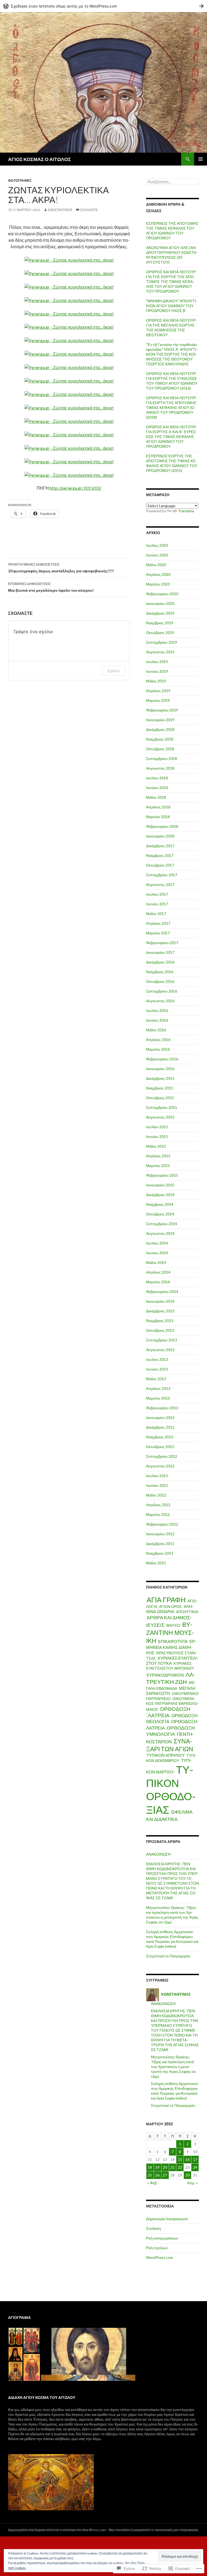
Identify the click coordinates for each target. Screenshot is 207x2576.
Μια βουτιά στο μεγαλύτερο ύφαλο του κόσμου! (51, 587)
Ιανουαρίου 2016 (160, 1069)
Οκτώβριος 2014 (160, 1214)
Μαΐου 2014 (156, 1262)
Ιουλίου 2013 (157, 1359)
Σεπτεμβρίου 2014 (162, 1224)
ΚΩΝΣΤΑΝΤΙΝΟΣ (60, 210)
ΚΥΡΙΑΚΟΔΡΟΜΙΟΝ (165, 1675)
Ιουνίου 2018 (157, 788)
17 (195, 2159)
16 (188, 2159)
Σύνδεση (153, 2228)
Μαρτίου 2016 (158, 1049)
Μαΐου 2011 (156, 1563)
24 (195, 2167)
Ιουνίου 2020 (157, 555)
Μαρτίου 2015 (158, 1166)
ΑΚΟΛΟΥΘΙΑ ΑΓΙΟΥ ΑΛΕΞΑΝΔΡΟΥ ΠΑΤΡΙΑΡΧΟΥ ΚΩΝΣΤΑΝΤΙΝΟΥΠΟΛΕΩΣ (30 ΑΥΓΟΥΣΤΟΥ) (172, 255)
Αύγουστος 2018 (160, 768)
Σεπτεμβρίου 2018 (162, 758)
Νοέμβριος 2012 (160, 1437)
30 (188, 2175)
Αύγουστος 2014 (160, 1233)
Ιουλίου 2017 (157, 894)
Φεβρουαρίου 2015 (162, 1175)
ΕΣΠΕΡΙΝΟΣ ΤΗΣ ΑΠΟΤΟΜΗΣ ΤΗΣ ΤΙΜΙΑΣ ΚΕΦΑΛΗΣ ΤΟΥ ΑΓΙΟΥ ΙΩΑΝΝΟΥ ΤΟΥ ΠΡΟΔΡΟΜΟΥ (172, 231)
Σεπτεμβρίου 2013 (162, 1340)
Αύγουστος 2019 (160, 652)
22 (180, 2167)
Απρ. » (192, 2183)
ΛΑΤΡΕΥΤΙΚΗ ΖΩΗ (171, 1678)
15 (180, 2159)
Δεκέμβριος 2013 (160, 1311)
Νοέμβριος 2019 (160, 623)
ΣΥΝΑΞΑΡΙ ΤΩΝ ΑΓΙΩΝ (170, 1745)
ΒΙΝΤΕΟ (173, 1625)
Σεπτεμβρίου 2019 (162, 642)
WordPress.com (160, 2257)
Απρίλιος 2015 (158, 1156)
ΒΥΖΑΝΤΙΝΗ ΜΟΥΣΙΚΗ (170, 1632)
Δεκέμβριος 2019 (160, 613)
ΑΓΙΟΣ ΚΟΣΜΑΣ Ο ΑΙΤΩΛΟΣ (39, 159)
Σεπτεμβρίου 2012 (162, 1456)
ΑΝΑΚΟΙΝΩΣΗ (158, 1854)
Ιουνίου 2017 (157, 904)
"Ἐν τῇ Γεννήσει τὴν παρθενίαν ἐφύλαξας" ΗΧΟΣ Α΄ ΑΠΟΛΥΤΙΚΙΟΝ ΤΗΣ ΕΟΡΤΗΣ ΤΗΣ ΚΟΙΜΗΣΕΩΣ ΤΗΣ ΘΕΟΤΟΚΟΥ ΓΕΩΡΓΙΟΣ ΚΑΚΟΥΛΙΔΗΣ (172, 354)
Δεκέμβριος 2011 (160, 1543)
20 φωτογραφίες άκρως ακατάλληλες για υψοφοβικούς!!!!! (61, 568)
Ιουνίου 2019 (157, 671)
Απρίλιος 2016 (158, 1040)
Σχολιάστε (89, 210)
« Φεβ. (152, 2183)
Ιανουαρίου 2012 (160, 1534)
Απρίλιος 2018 (158, 807)
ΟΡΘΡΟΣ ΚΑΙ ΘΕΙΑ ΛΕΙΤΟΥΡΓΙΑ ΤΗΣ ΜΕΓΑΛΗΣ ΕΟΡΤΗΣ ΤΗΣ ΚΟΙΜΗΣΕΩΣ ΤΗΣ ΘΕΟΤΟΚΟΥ (172, 327)
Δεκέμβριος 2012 (160, 1427)
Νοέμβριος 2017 (160, 855)
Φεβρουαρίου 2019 (162, 710)
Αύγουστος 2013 (160, 1350)
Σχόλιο (114, 671)
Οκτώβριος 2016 (160, 981)
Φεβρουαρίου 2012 (162, 1524)
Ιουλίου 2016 (157, 1010)
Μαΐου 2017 (156, 914)
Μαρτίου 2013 (158, 1398)
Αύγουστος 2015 (160, 1117)
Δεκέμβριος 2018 (160, 729)
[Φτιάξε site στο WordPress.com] (103, 6)
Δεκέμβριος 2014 (160, 1195)
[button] (15, 2337)
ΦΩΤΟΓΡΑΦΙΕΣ (20, 181)
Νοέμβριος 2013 (160, 1321)
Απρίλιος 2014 (158, 1272)
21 (172, 2167)
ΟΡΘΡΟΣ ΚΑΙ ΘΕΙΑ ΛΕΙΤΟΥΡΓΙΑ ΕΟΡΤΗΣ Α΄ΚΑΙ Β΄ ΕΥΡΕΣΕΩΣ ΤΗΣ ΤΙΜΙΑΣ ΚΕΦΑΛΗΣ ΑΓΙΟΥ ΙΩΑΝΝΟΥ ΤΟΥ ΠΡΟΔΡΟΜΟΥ (172, 437)
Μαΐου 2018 (156, 797)
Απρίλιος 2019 (158, 691)
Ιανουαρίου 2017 (160, 952)
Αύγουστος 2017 (160, 884)
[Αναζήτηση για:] (172, 182)
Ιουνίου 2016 (157, 1020)
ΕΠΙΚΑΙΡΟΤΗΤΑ (173, 1641)
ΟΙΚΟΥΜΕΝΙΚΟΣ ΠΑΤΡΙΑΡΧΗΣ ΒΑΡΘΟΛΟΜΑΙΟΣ (172, 1704)
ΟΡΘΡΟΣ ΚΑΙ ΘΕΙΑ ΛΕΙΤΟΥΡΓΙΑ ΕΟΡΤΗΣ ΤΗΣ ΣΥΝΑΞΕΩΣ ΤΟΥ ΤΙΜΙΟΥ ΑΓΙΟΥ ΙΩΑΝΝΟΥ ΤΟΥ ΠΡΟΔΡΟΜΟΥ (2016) (172, 381)
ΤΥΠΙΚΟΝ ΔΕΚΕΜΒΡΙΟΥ (171, 1758)
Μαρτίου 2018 (158, 817)
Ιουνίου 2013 (157, 1369)
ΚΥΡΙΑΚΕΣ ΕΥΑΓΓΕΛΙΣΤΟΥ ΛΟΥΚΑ (172, 1661)
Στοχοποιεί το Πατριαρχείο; (168, 1956)
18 (150, 2167)
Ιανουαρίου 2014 (160, 1301)
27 (165, 2175)
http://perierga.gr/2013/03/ (76, 488)
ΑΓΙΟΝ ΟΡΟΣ (170, 1606)
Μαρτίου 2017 (158, 933)
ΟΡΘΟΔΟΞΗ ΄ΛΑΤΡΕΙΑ (168, 1712)
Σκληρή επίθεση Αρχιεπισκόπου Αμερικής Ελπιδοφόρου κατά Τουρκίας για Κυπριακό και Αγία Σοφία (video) (172, 1939)
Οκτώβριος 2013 (160, 1330)
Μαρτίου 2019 (158, 700)
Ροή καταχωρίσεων (162, 2238)
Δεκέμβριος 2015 (160, 1078)
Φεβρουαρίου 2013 (162, 1408)
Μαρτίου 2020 (158, 584)
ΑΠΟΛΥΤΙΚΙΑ (187, 1612)
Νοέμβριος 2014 (160, 1204)
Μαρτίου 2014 (158, 1282)
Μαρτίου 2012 (158, 1514)
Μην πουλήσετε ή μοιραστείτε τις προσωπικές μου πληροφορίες (154, 2530)
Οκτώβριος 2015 (160, 1098)
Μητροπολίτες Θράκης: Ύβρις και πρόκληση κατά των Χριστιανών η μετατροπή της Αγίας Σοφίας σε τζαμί (172, 1915)
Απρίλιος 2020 (158, 574)
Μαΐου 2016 (156, 1030)
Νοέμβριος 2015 (160, 1088)
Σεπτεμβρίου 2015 (162, 1107)
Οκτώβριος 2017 (160, 865)
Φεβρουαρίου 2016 (162, 1059)
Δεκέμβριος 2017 (160, 846)
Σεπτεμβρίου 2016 (162, 991)
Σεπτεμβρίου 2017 (162, 875)
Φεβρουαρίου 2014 (162, 1291)
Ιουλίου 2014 (157, 1243)
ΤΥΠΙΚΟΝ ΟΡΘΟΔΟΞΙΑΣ (171, 1790)
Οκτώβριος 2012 (160, 1447)
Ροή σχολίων (157, 2248)
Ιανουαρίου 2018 (160, 836)
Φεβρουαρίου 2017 (162, 943)
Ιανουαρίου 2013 (160, 1417)
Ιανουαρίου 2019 (160, 720)
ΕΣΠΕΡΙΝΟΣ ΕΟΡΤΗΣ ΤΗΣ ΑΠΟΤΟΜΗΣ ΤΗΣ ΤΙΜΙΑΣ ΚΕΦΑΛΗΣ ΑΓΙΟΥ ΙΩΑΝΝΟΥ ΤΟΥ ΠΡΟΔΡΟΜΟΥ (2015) (172, 463)
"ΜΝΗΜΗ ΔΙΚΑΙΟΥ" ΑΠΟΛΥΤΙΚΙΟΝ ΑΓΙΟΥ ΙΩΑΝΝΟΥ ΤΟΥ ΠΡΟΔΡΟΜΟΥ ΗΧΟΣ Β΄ (172, 306)
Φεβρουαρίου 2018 (162, 826)
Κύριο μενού (201, 159)
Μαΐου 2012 (156, 1495)
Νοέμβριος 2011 (160, 1553)
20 (165, 2167)
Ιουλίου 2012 (157, 1476)
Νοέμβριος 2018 (160, 739)
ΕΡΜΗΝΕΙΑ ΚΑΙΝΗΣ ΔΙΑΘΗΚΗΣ (171, 1647)
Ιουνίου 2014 (157, 1253)
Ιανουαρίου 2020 (160, 603)
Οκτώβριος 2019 (160, 632)
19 (157, 2167)
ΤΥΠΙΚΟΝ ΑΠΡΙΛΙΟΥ (166, 1755)
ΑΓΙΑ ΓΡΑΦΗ (166, 1600)
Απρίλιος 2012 (158, 1505)
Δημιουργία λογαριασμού (167, 2219)
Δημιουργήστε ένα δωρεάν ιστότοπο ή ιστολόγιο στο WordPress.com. (58, 2530)
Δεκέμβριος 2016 (160, 962)
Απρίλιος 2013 (158, 1388)
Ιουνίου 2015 (157, 1136)
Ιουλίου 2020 (157, 545)
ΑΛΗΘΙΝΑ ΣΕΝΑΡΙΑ (170, 1609)
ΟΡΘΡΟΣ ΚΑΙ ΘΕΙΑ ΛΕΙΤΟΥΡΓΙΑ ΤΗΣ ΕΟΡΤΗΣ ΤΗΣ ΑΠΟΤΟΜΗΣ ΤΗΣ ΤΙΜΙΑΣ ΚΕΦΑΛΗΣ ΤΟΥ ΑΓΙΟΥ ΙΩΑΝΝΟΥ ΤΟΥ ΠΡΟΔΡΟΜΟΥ (172, 281)
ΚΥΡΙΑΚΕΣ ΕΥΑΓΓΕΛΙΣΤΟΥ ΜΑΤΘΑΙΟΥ (170, 1666)
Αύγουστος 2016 (160, 1001)
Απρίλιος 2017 (158, 923)
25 (150, 2175)
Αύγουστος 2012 (160, 1466)
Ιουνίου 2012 (157, 1485)
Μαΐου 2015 (156, 1146)
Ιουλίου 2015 (157, 1127)
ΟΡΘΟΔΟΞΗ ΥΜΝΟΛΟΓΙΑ (170, 1731)
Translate (186, 511)
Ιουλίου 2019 (157, 662)
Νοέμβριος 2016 (160, 972)
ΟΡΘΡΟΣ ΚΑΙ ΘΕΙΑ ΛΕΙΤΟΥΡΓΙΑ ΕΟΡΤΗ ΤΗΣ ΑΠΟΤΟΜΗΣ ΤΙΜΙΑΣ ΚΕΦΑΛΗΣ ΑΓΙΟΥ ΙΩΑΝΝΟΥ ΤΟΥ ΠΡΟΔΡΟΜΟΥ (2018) (172, 407)
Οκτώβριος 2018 (160, 749)
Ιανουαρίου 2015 (160, 1185)
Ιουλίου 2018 (157, 778)
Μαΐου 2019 (156, 681)
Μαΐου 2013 (156, 1379)
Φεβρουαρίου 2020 (162, 594)
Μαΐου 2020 (156, 565)
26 (157, 2175)
